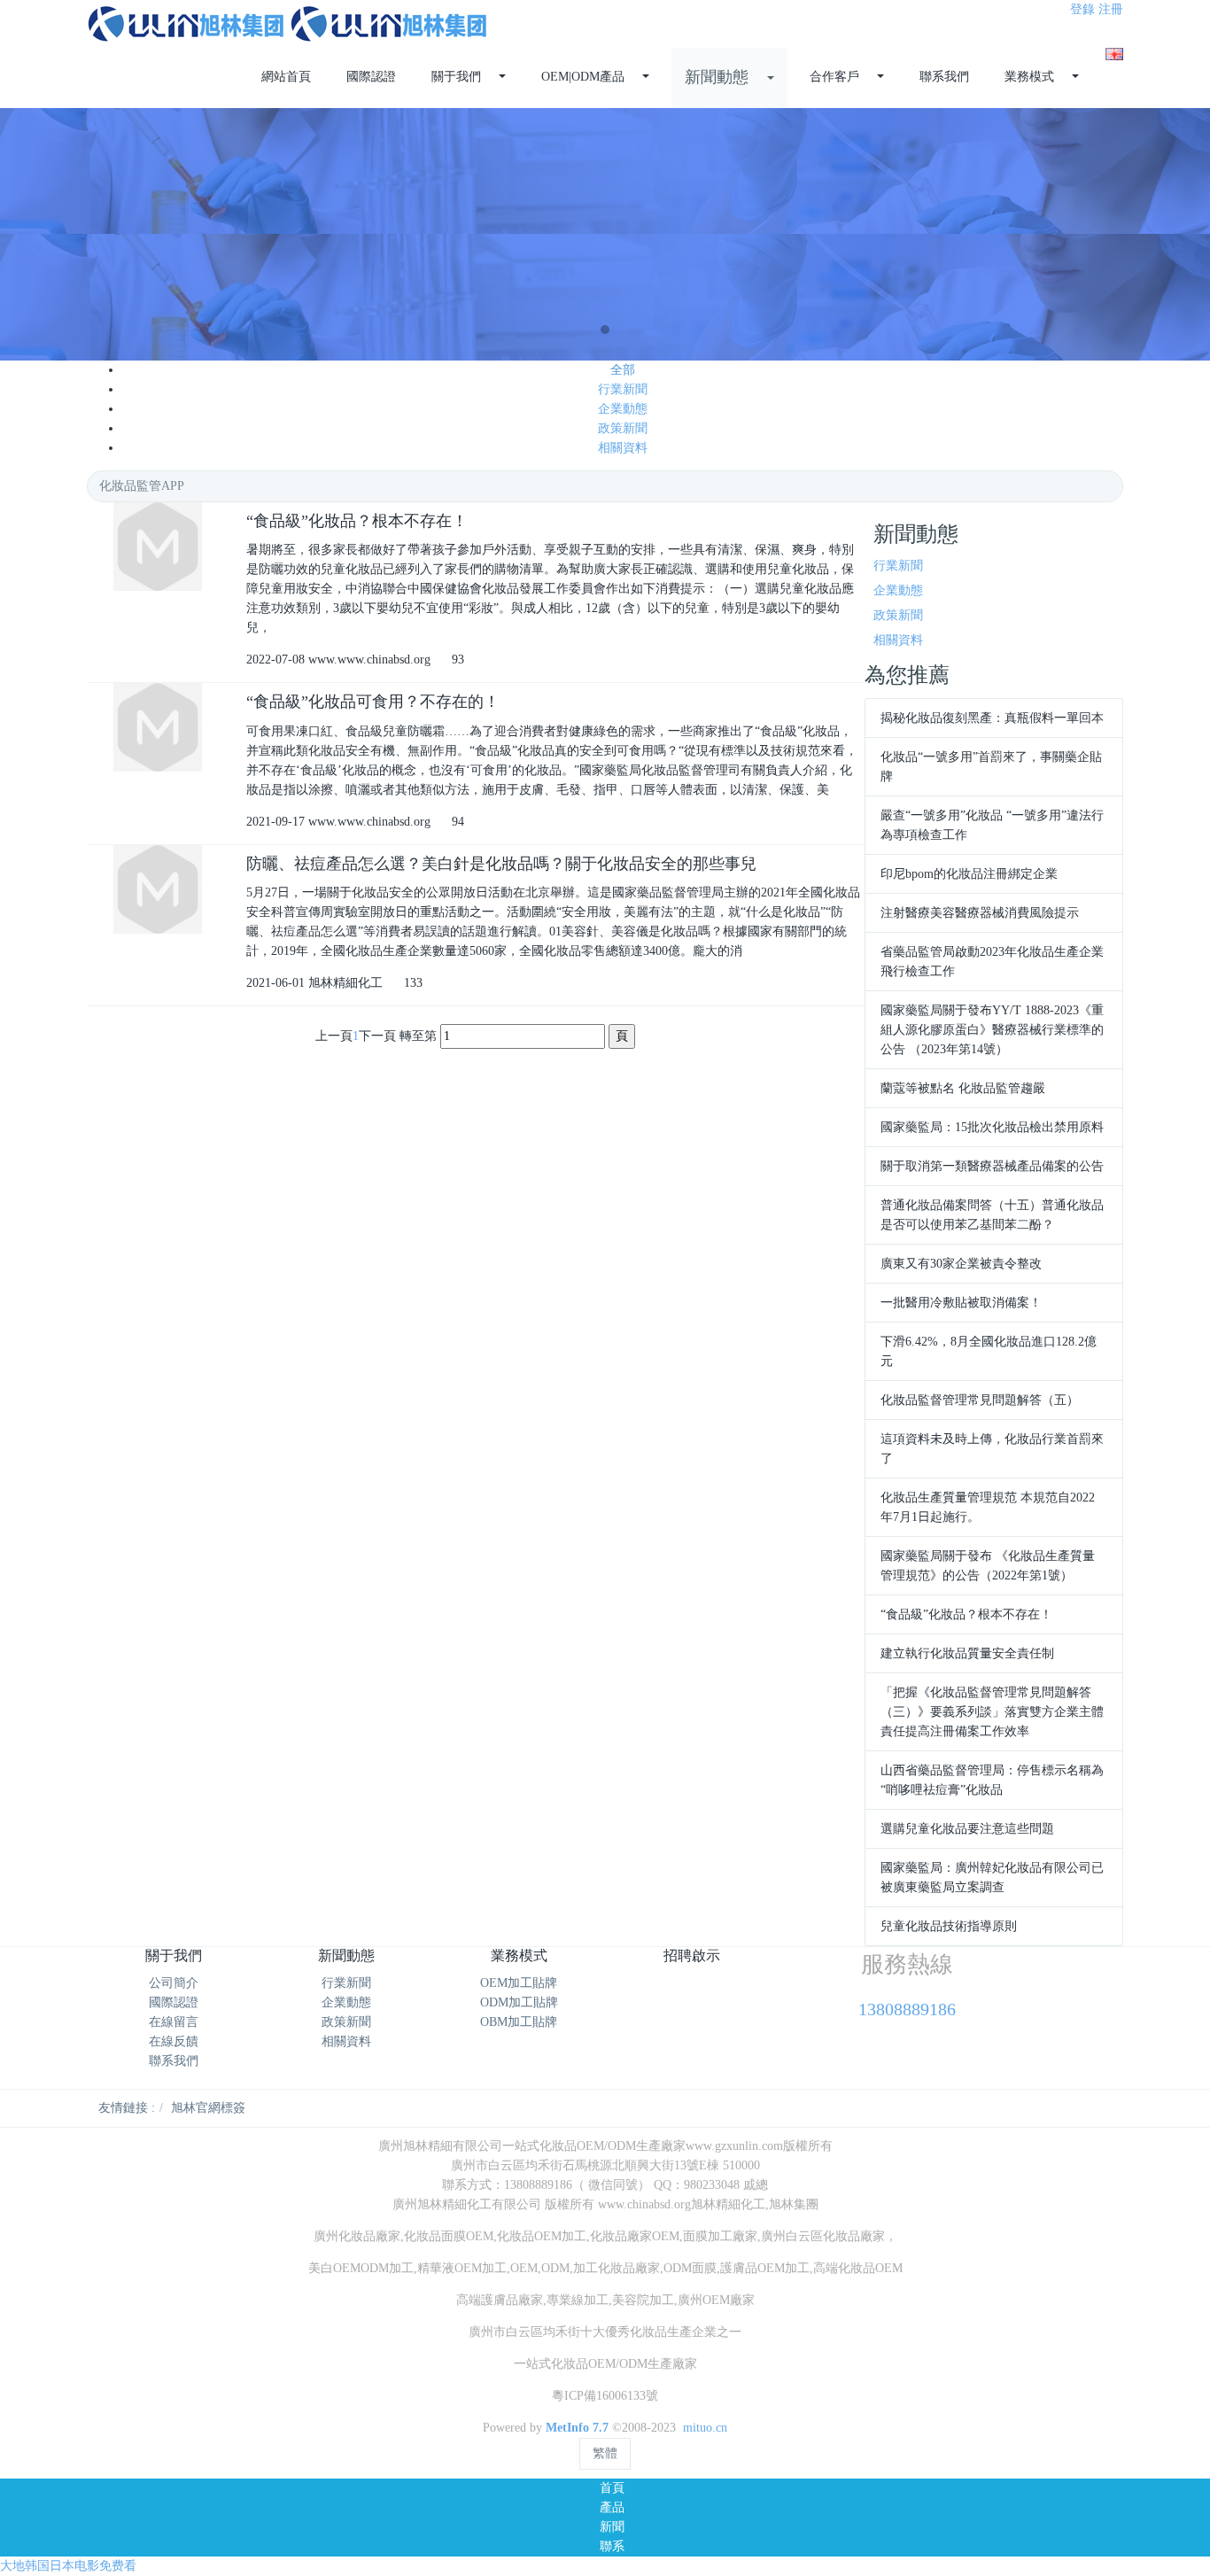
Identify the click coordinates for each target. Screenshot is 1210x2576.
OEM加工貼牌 (519, 1983)
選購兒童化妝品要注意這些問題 (967, 1829)
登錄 (1082, 9)
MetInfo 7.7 (577, 2428)
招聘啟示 (692, 1955)
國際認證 (174, 2002)
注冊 (1111, 9)
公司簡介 (174, 1983)
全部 (623, 370)
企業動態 (623, 409)
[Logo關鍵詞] (288, 24)
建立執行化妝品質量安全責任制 (967, 1653)
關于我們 (174, 1955)
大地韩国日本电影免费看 (68, 2566)
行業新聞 (623, 389)
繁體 (605, 2453)
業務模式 (519, 1955)
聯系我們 (174, 2061)
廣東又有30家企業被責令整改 (961, 1264)
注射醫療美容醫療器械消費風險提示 (980, 913)
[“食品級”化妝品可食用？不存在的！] (158, 727)
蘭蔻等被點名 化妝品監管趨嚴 (963, 1088)
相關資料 (623, 448)
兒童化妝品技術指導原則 (949, 1926)
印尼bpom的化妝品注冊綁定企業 (969, 874)
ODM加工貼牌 (519, 2002)
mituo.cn (705, 2428)
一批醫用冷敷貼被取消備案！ (961, 1303)
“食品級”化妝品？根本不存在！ (966, 1614)
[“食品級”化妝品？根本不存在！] (158, 547)
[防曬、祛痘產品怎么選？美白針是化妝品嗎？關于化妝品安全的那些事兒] (158, 889)
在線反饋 (174, 2041)
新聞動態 (346, 1955)
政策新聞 (623, 428)
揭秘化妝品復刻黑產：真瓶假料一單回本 (992, 718)
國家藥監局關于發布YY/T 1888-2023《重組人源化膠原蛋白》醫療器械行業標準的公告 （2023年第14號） (992, 1030)
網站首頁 (286, 77)
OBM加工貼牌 (519, 2022)
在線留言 (174, 2022)
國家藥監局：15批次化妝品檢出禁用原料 (992, 1127)
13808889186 (907, 2009)
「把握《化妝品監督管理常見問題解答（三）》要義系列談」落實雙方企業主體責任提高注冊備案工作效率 (992, 1712)
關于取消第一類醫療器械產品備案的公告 (992, 1166)
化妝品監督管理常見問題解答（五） (980, 1400)
